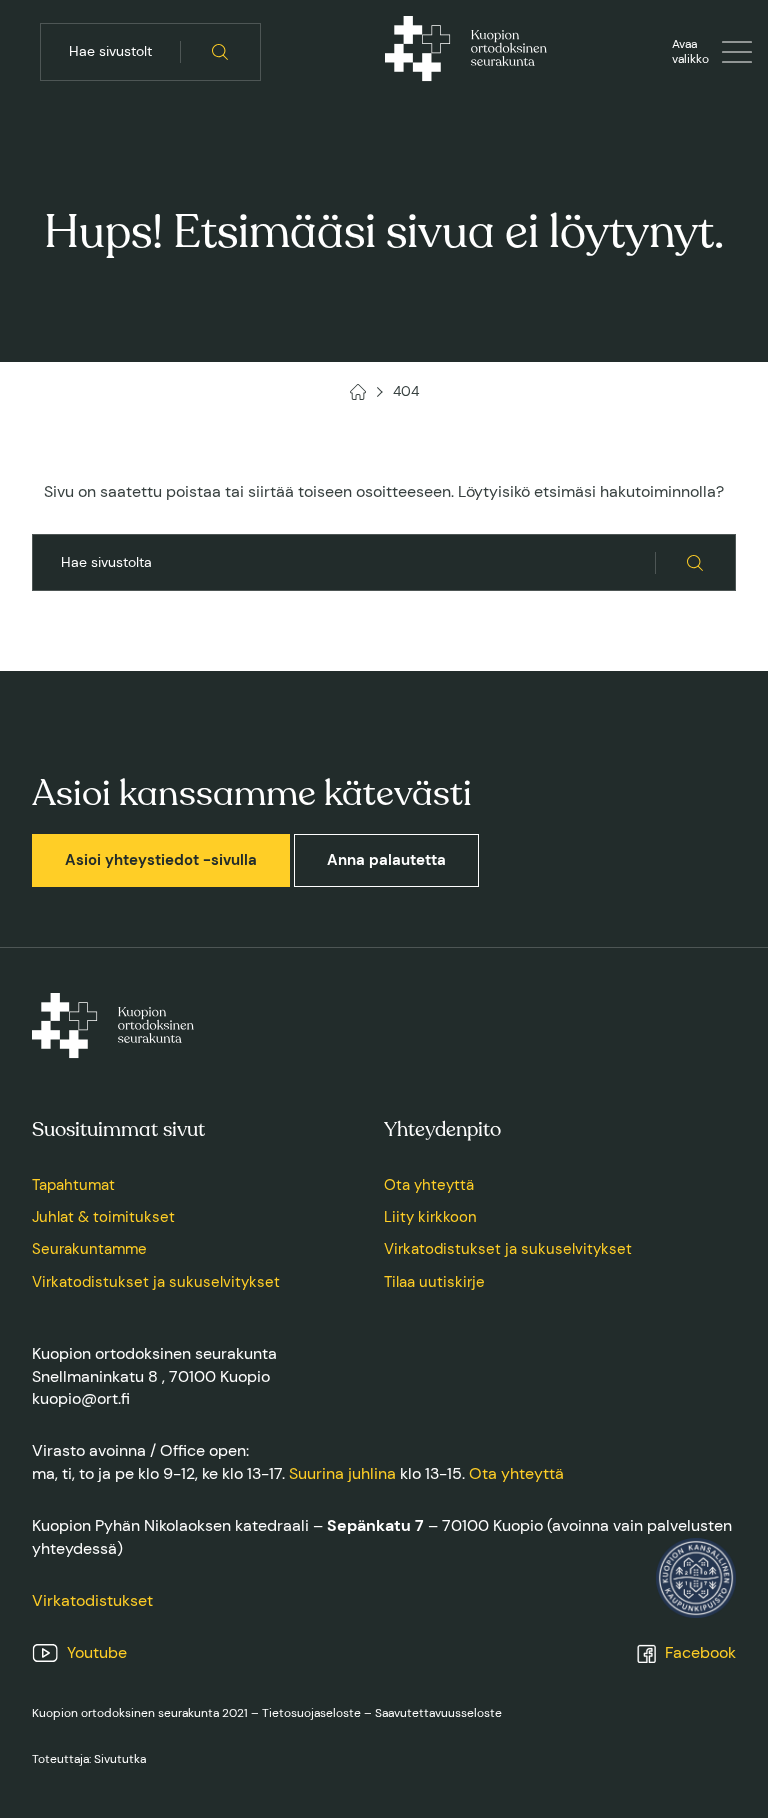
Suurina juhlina (342, 1473)
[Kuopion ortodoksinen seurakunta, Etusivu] (466, 52)
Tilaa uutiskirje (434, 1282)
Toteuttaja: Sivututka (89, 1759)
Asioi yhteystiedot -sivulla (161, 860)
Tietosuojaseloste (311, 1713)
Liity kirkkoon (430, 1217)
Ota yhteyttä (429, 1185)
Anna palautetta (386, 860)
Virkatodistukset (92, 1600)
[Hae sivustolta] (220, 52)
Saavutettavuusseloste (438, 1713)
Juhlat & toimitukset (103, 1217)
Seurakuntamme (89, 1249)
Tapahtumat (73, 1185)
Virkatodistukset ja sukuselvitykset (156, 1282)
